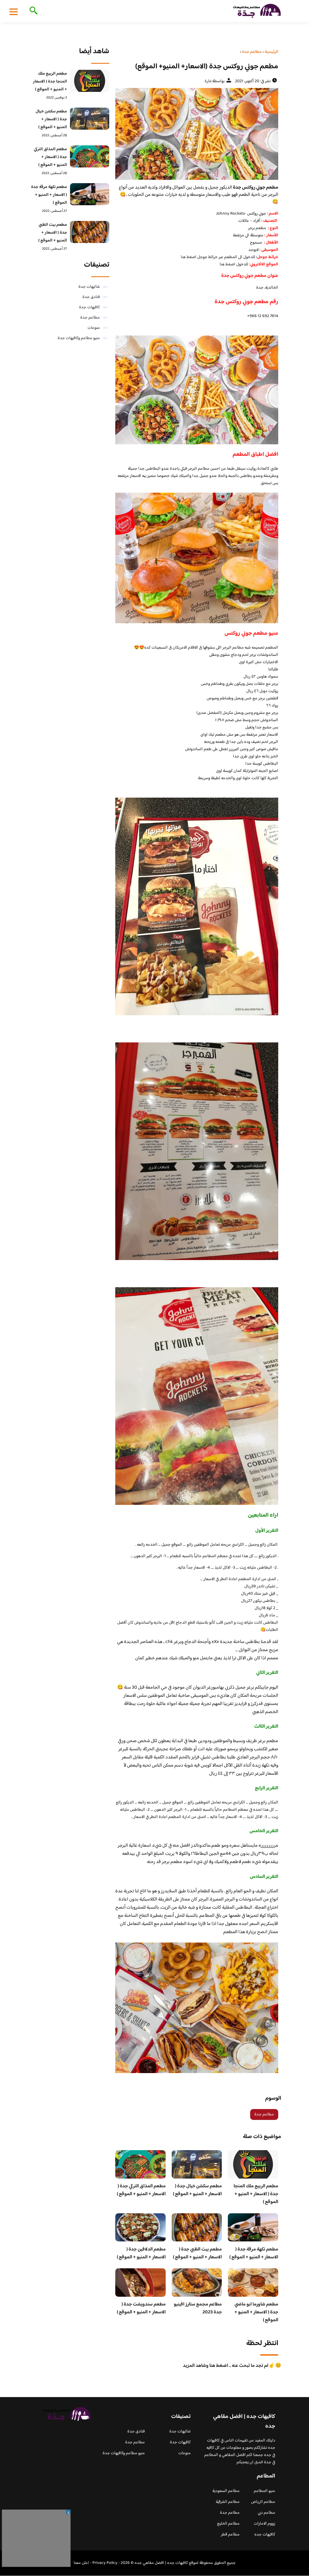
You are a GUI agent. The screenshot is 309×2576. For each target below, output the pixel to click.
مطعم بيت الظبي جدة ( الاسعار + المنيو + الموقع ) (197, 2253)
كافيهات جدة (89, 307)
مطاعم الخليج (228, 2524)
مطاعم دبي (266, 2513)
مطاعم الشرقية (228, 2502)
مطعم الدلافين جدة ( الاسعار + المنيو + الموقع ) (141, 2253)
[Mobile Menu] (14, 11)
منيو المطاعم (264, 2491)
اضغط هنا (189, 257)
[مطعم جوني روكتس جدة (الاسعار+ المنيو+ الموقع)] (197, 134)
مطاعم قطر (230, 2535)
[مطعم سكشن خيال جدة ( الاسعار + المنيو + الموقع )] (90, 119)
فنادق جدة (91, 297)
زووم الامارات (264, 2524)
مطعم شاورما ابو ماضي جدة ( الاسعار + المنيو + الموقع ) (256, 2312)
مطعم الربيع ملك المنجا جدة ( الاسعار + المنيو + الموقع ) (256, 2194)
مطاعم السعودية (226, 2491)
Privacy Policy (105, 2563)
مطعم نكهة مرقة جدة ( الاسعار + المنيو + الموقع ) (254, 2253)
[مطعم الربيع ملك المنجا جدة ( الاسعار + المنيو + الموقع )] (90, 81)
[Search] (32, 11)
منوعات (94, 328)
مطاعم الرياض (263, 2502)
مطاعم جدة (264, 2114)
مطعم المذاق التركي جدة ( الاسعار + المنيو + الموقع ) (141, 2190)
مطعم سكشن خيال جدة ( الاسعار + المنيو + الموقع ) (197, 2190)
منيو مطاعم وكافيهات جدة (79, 338)
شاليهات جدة (89, 287)
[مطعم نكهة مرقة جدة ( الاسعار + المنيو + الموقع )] (90, 194)
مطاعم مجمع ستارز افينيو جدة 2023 (198, 2308)
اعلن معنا (81, 2563)
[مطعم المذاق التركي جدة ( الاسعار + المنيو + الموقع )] (90, 156)
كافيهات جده (265, 2535)
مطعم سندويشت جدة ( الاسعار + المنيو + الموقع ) (141, 2308)
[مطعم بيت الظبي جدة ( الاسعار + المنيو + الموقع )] (90, 232)
